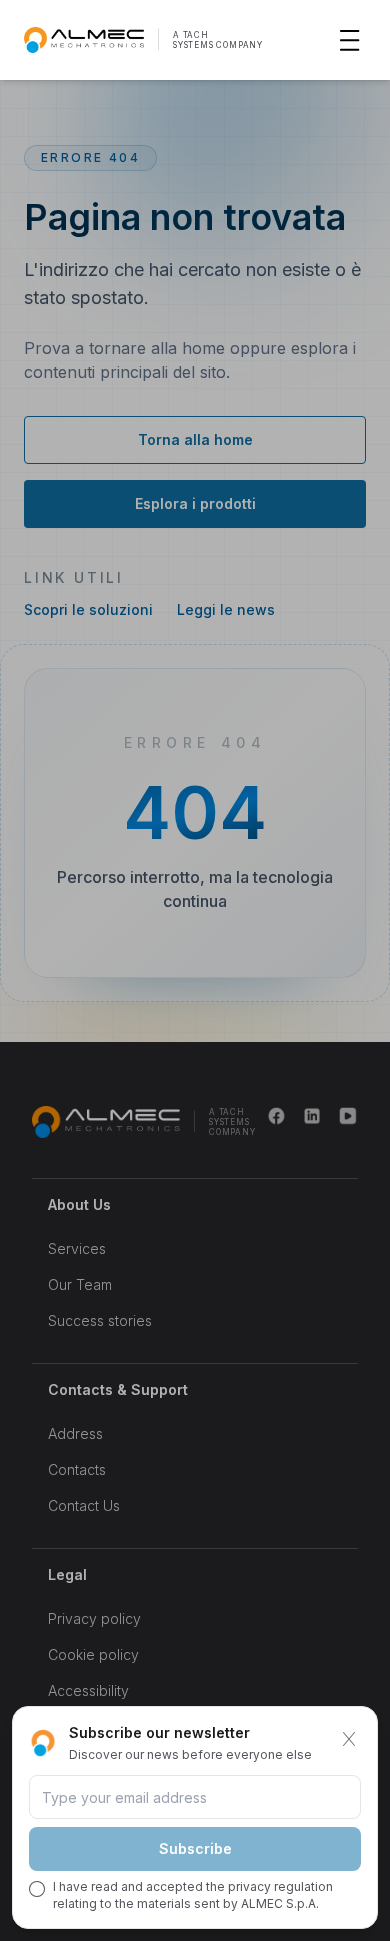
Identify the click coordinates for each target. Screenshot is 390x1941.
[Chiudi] (349, 1739)
